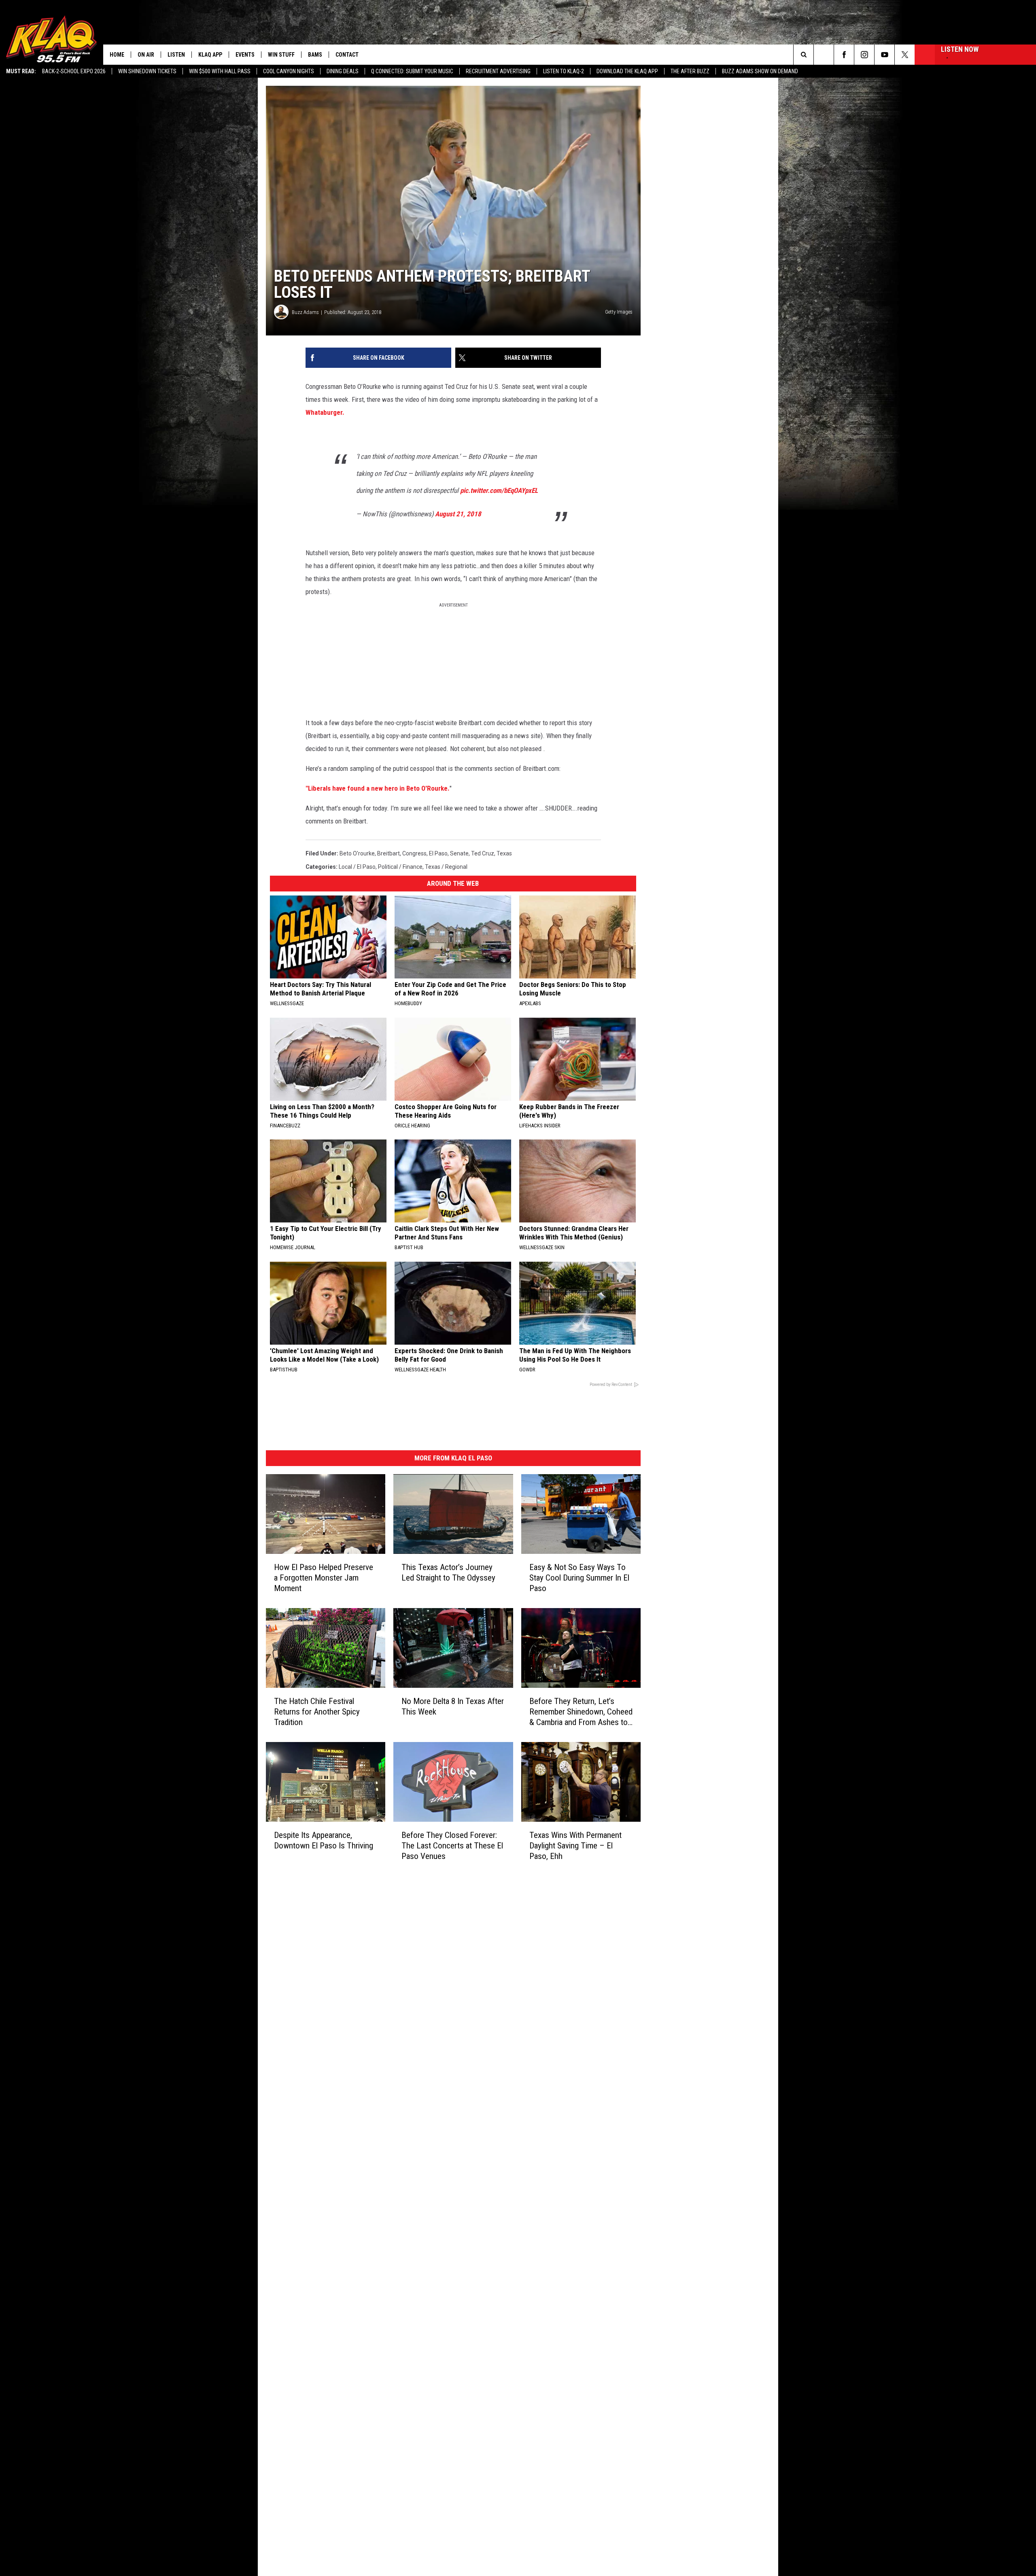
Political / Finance (400, 867)
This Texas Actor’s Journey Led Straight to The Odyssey (448, 1572)
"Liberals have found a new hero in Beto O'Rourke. (378, 788)
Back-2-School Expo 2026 (74, 71)
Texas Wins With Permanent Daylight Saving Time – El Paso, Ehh (575, 1846)
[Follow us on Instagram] (864, 55)
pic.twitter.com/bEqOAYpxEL (499, 490)
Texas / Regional (446, 867)
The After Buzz (690, 71)
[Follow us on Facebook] (844, 55)
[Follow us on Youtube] (884, 55)
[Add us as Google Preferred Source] (824, 55)
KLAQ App (210, 55)
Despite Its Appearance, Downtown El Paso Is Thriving (324, 1840)
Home (117, 55)
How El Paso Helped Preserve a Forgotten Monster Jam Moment (324, 1578)
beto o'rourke (357, 853)
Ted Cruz (483, 853)
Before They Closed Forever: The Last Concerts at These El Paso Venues (452, 1846)
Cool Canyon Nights (289, 71)
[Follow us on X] (905, 55)
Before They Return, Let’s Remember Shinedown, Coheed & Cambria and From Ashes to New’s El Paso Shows (581, 1712)
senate (459, 853)
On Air (146, 55)
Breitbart (388, 853)
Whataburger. (325, 412)
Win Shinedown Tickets (147, 71)
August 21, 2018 (458, 514)
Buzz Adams (305, 312)
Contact (347, 55)
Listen (176, 55)
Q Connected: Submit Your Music (412, 71)
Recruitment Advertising (498, 71)
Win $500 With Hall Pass (220, 71)
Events (245, 55)
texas (504, 853)
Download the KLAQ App (627, 71)
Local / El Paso (357, 867)
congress (414, 853)
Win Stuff (281, 55)
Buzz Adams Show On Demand (760, 71)
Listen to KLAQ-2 (564, 71)
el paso (438, 853)
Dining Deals (343, 71)
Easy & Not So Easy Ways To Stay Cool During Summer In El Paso (579, 1578)
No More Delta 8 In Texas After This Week (453, 1706)
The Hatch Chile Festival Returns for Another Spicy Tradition (317, 1712)
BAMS (315, 55)
